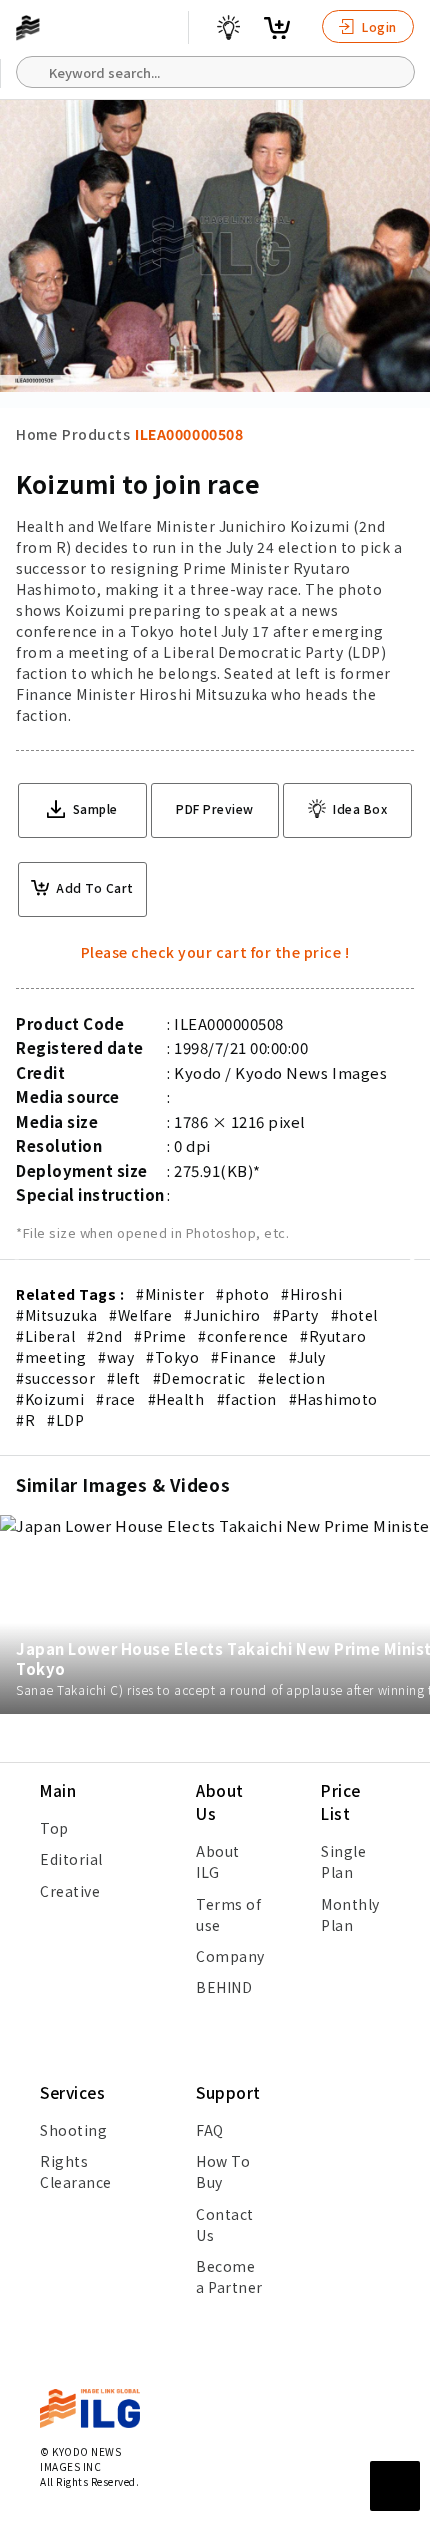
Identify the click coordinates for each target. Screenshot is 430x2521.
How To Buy (223, 2171)
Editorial (71, 1859)
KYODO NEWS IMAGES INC (80, 2459)
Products (96, 434)
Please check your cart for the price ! (215, 952)
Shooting (73, 2130)
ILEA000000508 (189, 434)
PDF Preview (215, 808)
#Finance (243, 1357)
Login (378, 26)
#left (124, 1378)
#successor (55, 1378)
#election (292, 1378)
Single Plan (343, 1861)
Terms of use (228, 1914)
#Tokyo (172, 1357)
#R (25, 1420)
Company (230, 1956)
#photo (242, 1294)
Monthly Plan (350, 1914)
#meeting (51, 1357)
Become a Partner (229, 2276)
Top (54, 1828)
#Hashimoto (333, 1399)
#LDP (65, 1420)
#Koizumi (50, 1399)
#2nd (104, 1336)
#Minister (170, 1294)
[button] (404, 1261)
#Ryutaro (333, 1336)
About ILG (218, 1861)
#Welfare (140, 1315)
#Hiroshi (311, 1294)
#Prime (160, 1336)
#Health (176, 1399)
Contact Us (225, 2224)
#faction (247, 1399)
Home (36, 434)
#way (116, 1357)
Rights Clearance (76, 2171)
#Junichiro (222, 1315)
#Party (296, 1315)
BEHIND (224, 1987)
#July (307, 1357)
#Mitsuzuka (56, 1315)
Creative (70, 1891)
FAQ (210, 2130)
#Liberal (45, 1336)
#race (116, 1399)
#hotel (354, 1315)
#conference (243, 1336)
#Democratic (199, 1378)
